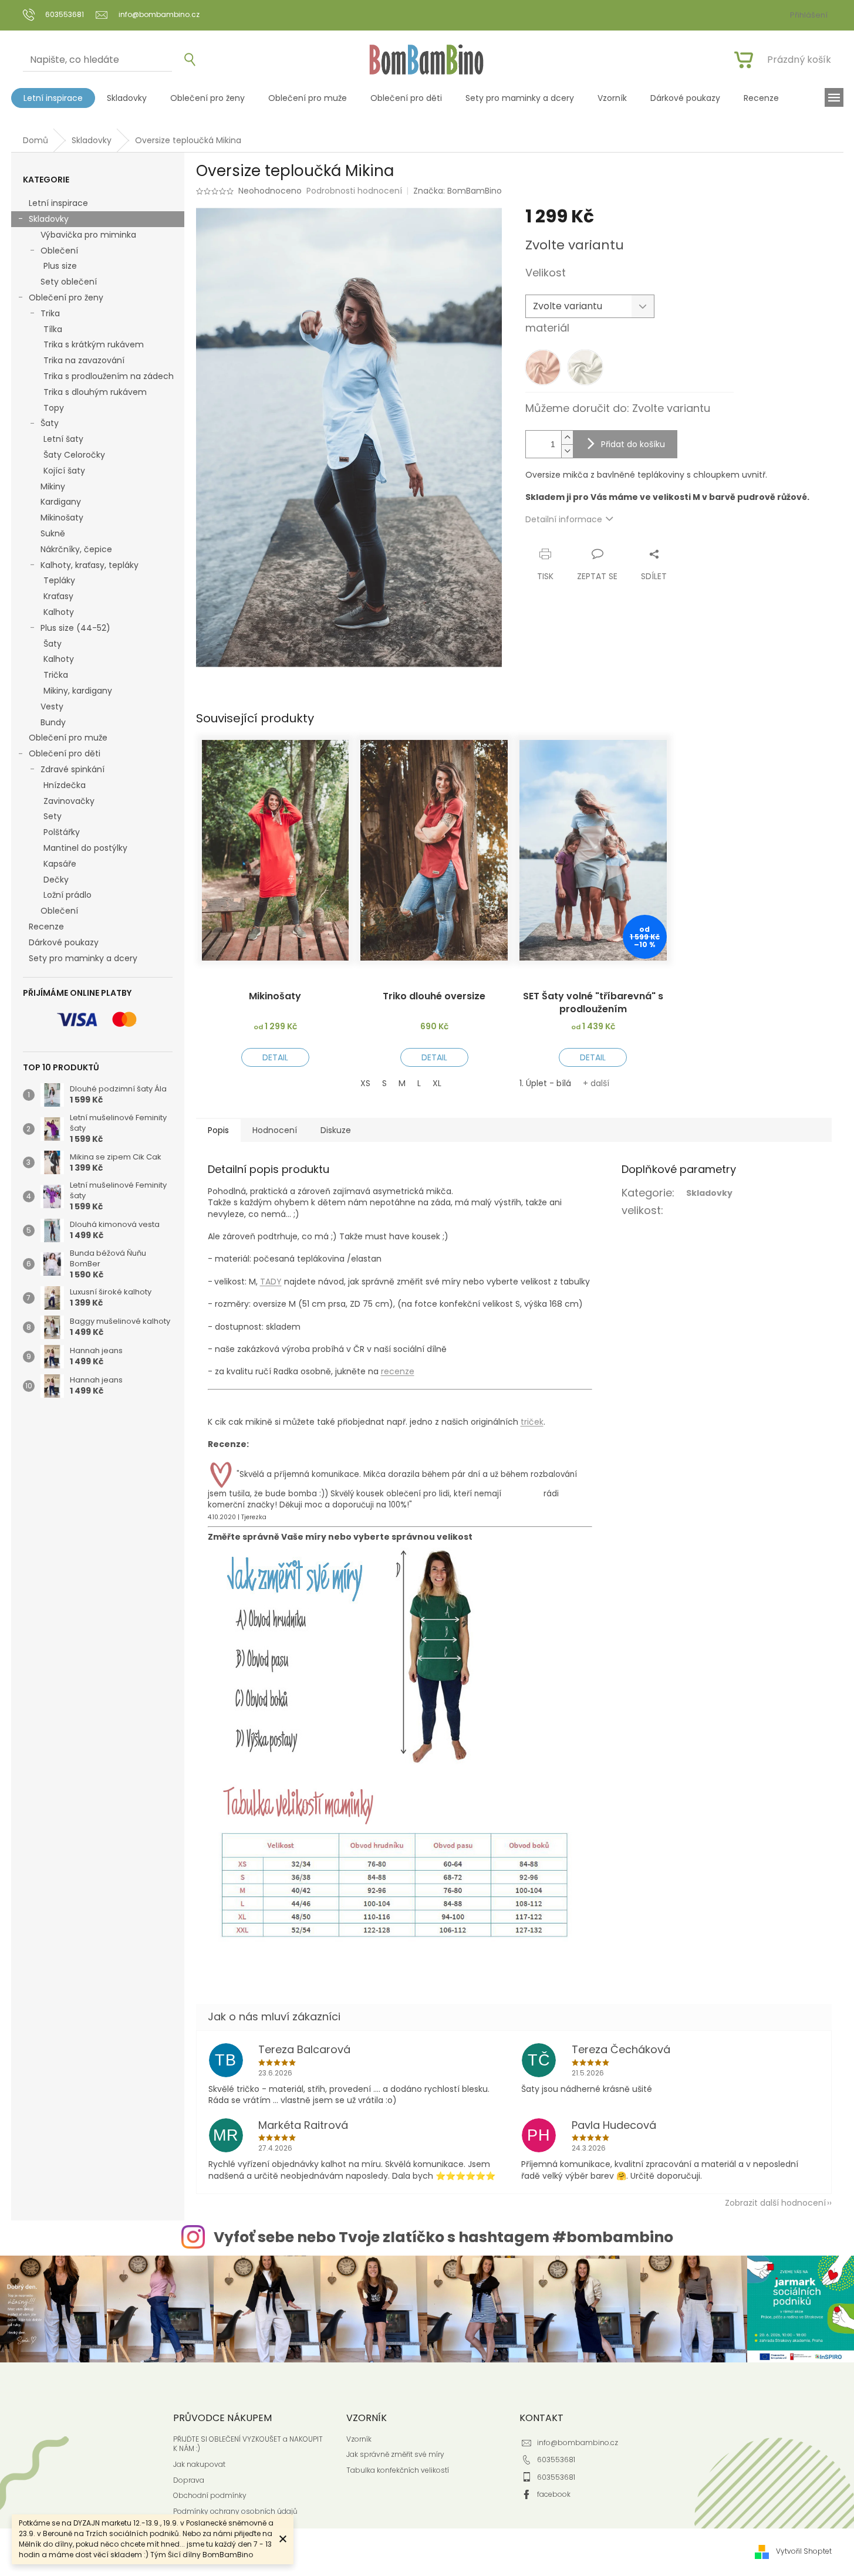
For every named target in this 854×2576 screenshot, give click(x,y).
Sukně (53, 533)
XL (437, 1083)
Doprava (189, 2480)
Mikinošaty (62, 518)
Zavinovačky (69, 801)
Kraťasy (58, 596)
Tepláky (59, 580)
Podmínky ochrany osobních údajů (235, 2511)
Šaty (50, 423)
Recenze (46, 927)
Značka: (458, 191)
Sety (53, 816)
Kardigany (61, 502)
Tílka (53, 329)
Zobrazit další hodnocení (775, 2203)
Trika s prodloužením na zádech (109, 376)
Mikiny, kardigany (78, 691)
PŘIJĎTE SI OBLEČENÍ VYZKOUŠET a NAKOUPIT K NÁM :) (248, 2444)
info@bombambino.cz (578, 2443)
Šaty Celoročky (74, 455)
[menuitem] (53, 98)
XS (365, 1083)
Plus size (60, 266)
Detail (275, 1057)
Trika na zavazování (84, 360)
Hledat (185, 60)
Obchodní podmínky (210, 2496)
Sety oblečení (69, 282)
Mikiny (53, 486)
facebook (554, 2494)
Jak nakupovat (199, 2465)
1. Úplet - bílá (545, 1083)
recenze (398, 1371)
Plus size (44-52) (75, 628)
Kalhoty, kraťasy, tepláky (90, 565)
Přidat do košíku (633, 444)
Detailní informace (564, 519)
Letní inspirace (58, 203)
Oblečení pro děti (65, 753)
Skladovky (49, 219)
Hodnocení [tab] (275, 1130)
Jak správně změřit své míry (395, 2455)
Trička (56, 675)
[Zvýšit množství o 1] (567, 437)
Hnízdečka (65, 785)
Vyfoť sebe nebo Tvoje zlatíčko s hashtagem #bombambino (443, 2237)
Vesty (52, 706)
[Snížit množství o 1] (567, 451)
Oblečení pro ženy (66, 298)
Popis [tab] (218, 1130)
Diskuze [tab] (336, 1130)
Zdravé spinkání (72, 769)
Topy (54, 408)
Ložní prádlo (67, 895)
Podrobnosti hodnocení (354, 191)
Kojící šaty (64, 471)
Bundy (53, 722)
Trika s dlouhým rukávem (95, 392)
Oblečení (59, 251)
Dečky (56, 880)
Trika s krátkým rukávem (94, 344)
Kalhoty (59, 612)
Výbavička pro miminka (88, 235)
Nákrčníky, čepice (76, 549)
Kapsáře (60, 864)
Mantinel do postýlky (85, 848)
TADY (271, 1282)
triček (532, 1422)
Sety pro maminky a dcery (83, 958)
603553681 (556, 2460)
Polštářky (62, 832)
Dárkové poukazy (64, 942)
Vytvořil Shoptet (804, 2551)
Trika (50, 313)
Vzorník (359, 2439)
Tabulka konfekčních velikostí (398, 2470)
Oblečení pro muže (68, 738)
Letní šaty (63, 439)
